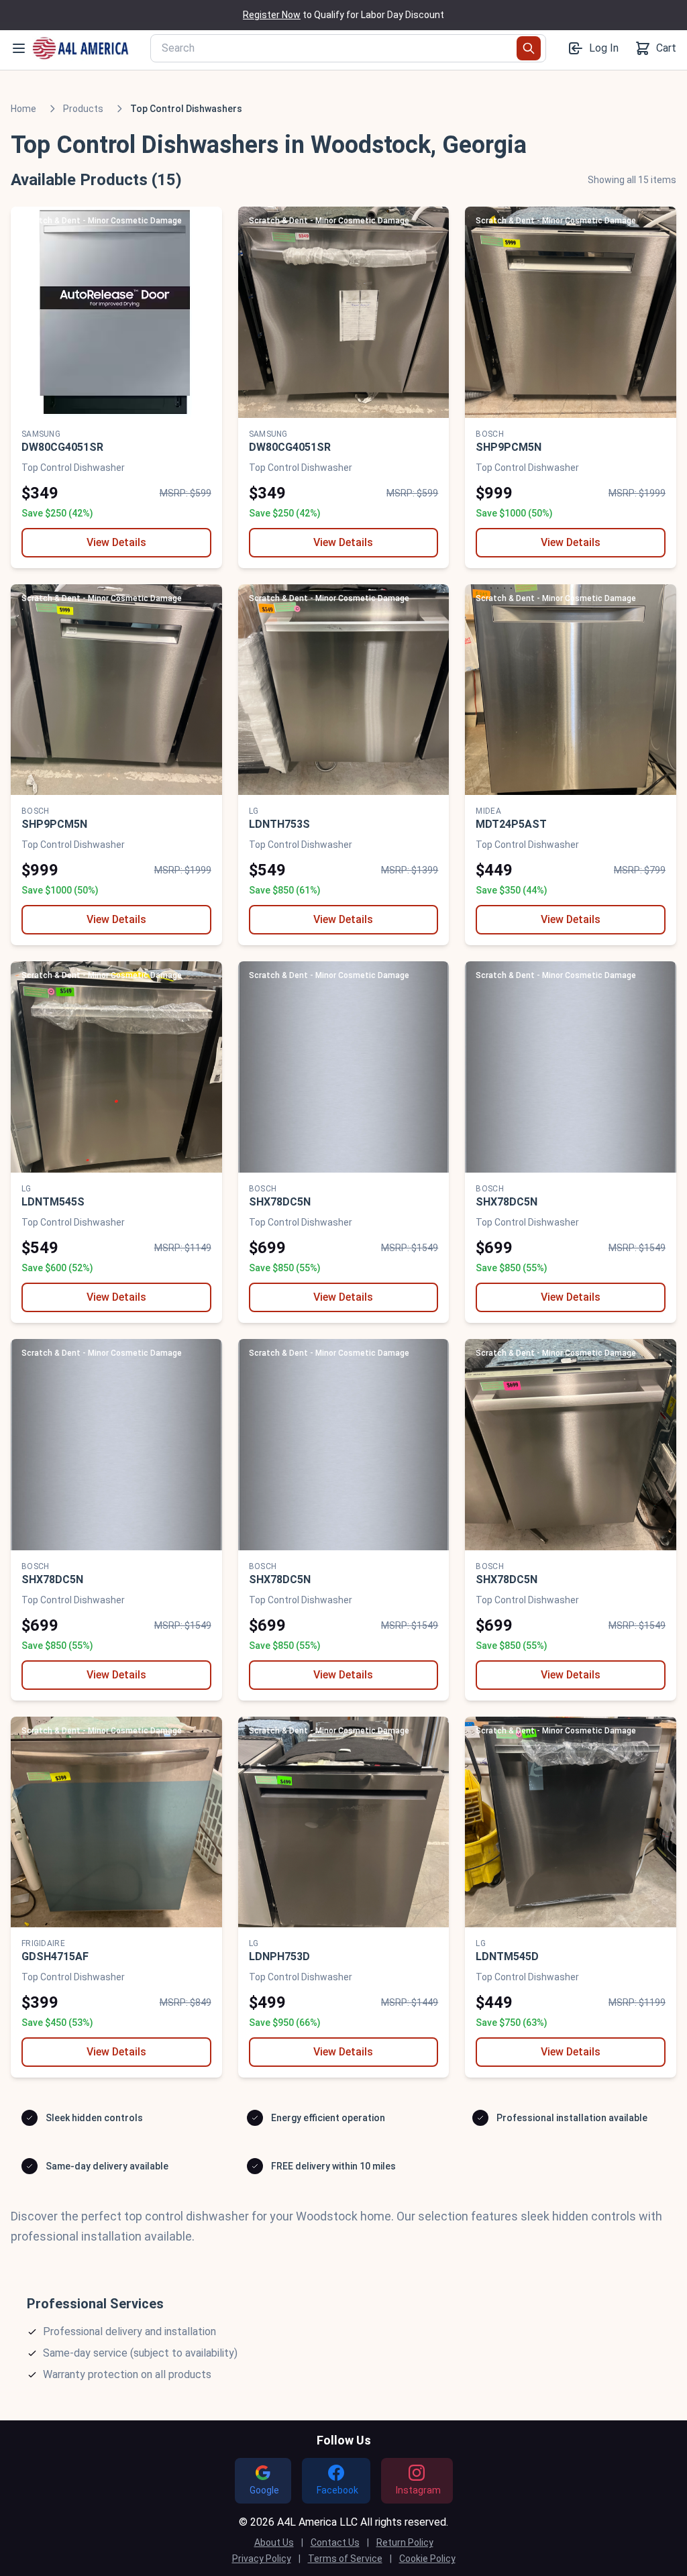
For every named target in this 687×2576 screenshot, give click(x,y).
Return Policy (405, 2542)
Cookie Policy (427, 2559)
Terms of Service (345, 2559)
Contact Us (335, 2542)
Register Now (272, 15)
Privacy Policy (262, 2559)
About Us (274, 2542)
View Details (116, 542)
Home (23, 109)
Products (83, 109)
